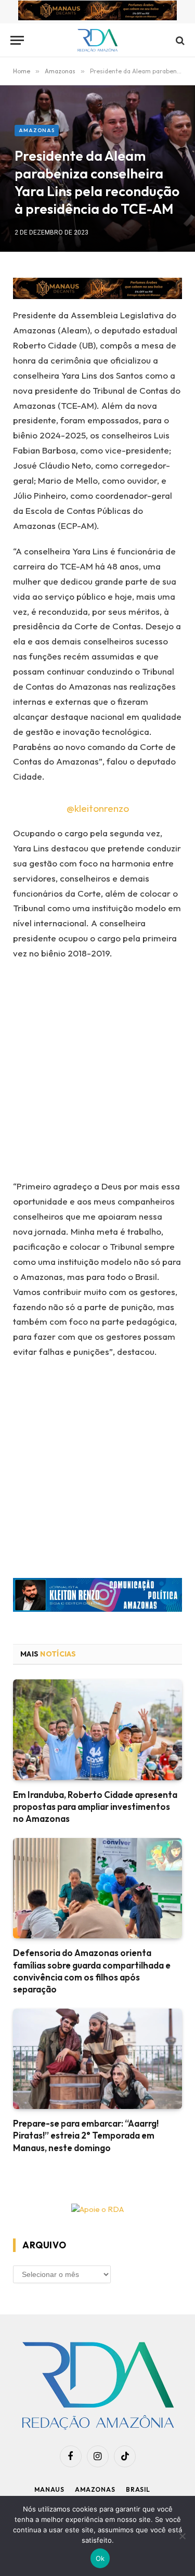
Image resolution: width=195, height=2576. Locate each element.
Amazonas (37, 130)
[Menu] (17, 40)
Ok (100, 2558)
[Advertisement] (97, 1073)
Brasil (138, 2489)
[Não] (182, 2536)
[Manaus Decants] (97, 12)
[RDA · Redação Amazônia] (97, 40)
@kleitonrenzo (98, 808)
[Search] (179, 40)
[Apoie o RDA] (97, 2210)
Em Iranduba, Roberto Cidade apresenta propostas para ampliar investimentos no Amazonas (95, 1807)
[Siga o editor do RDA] (97, 1597)
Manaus (49, 2489)
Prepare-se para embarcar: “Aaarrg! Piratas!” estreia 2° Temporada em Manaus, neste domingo (86, 2135)
